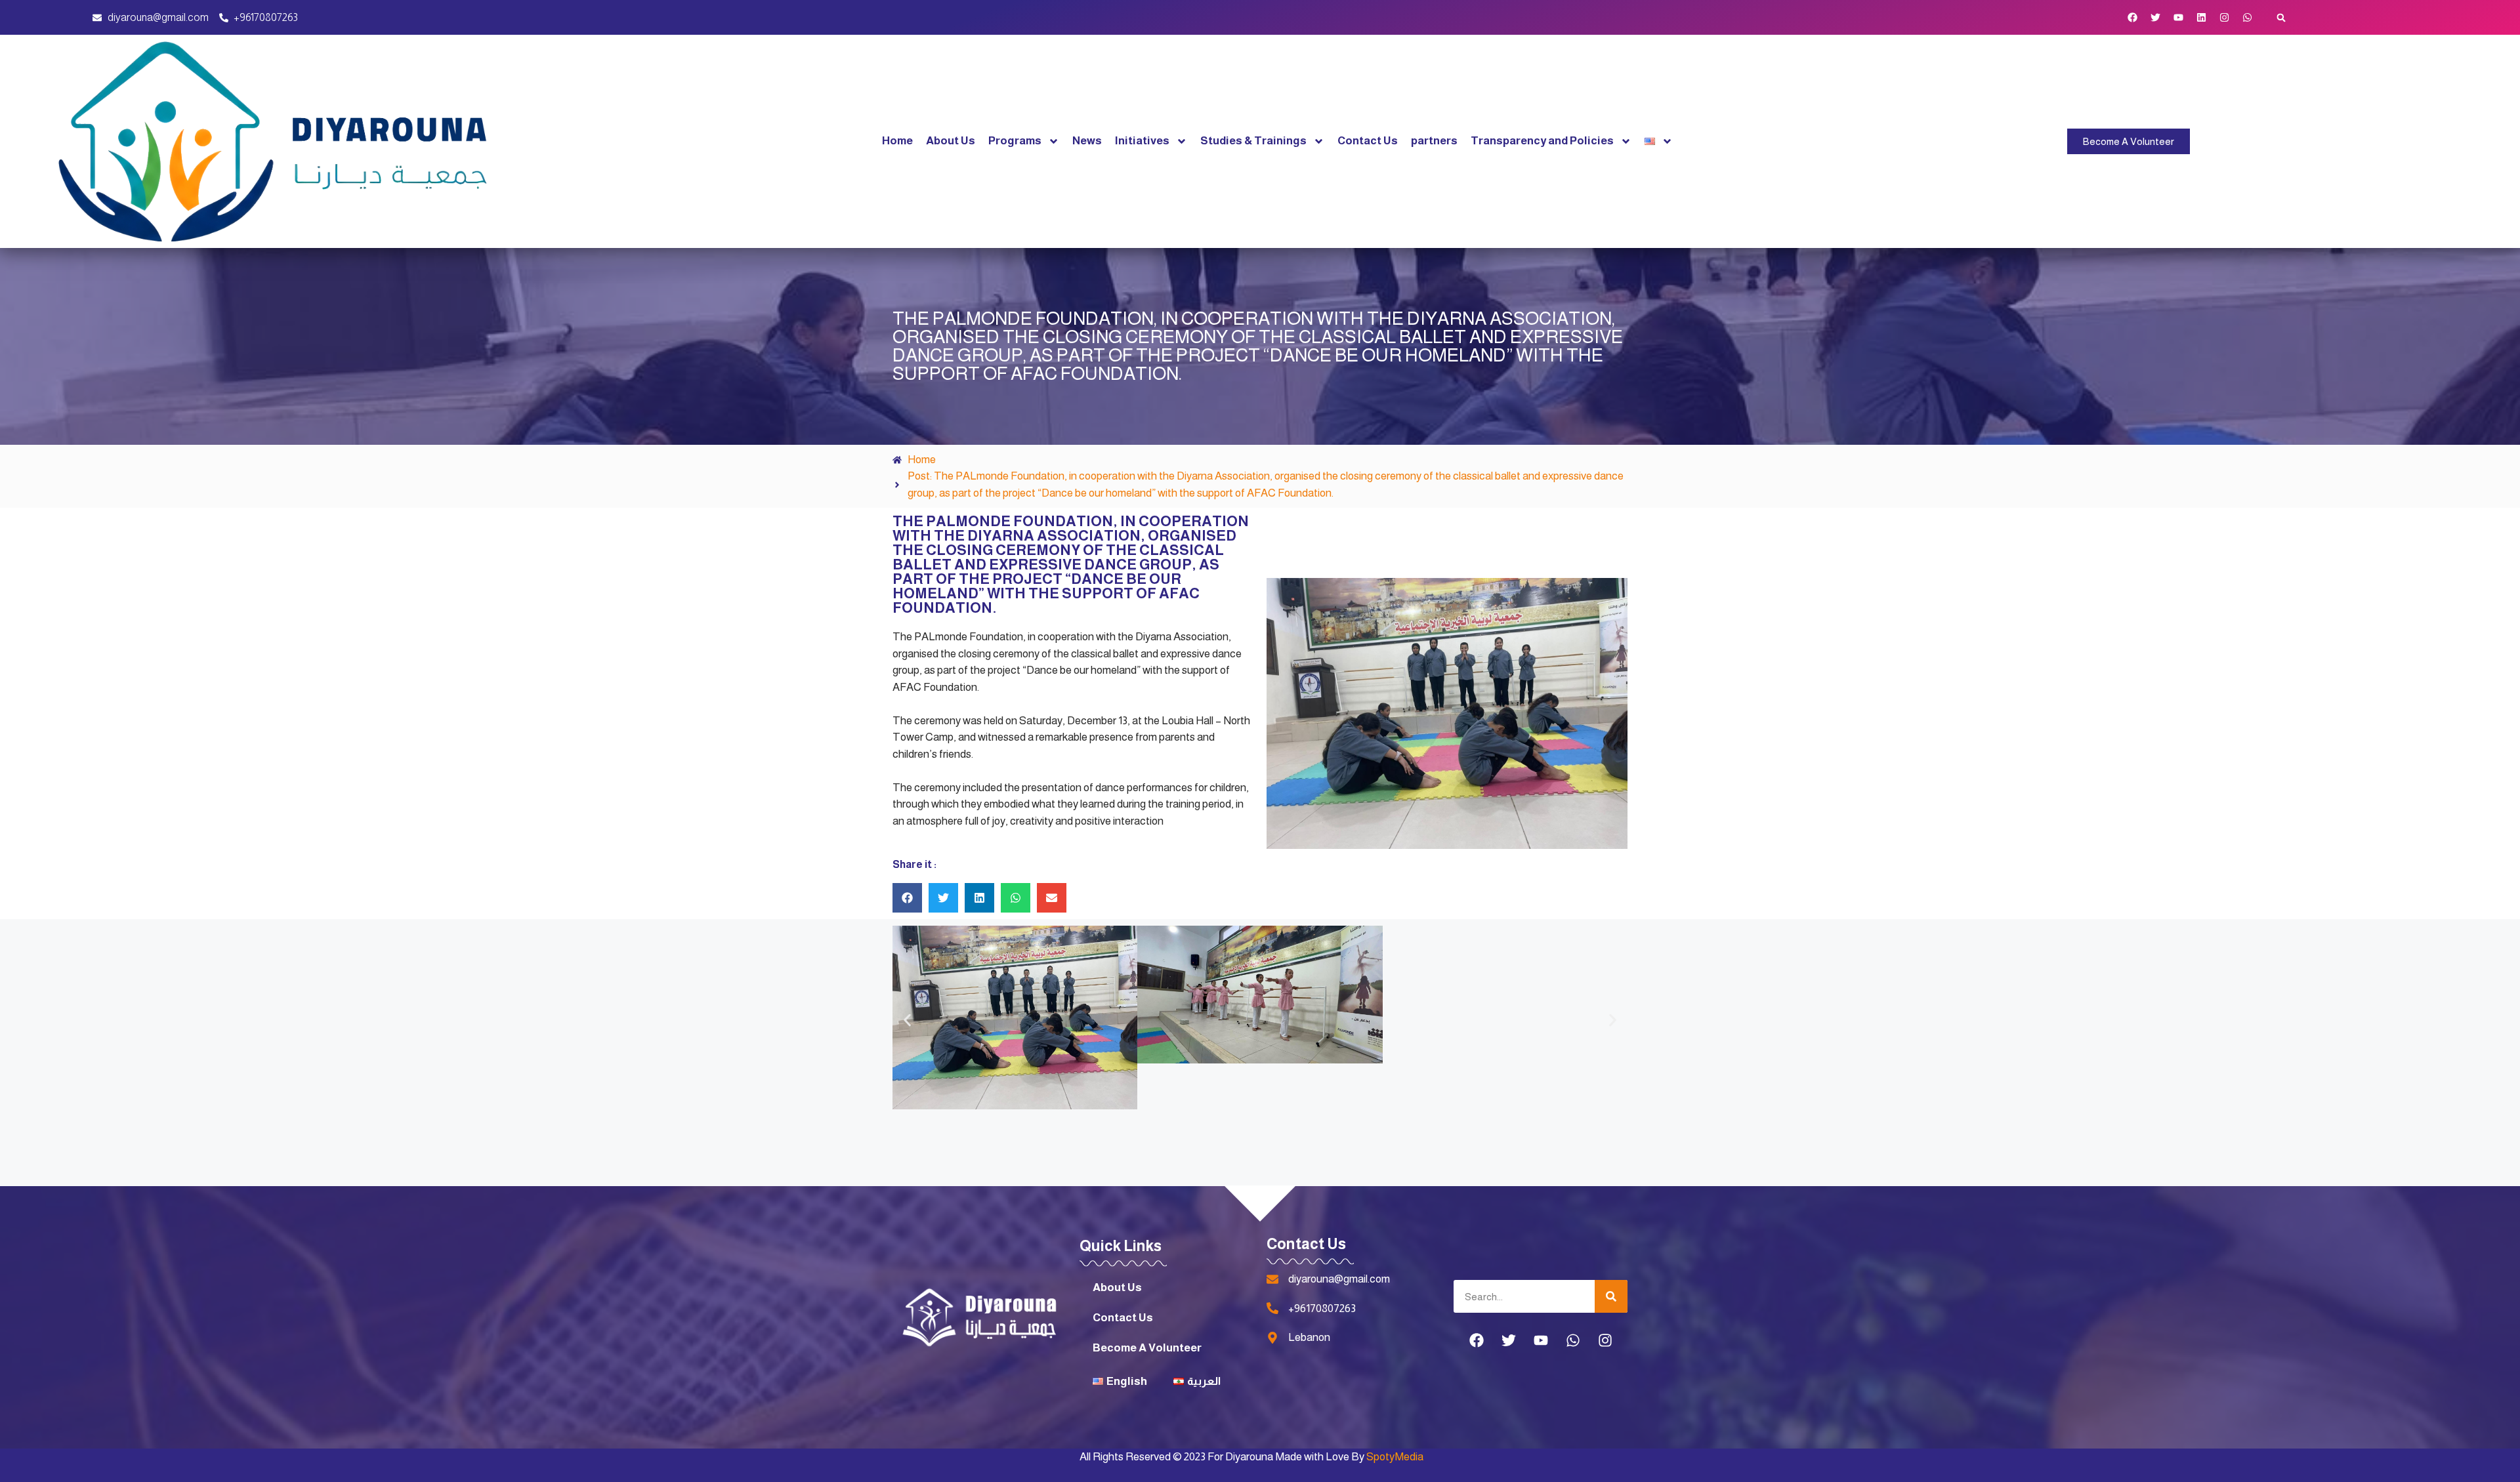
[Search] (1611, 1296)
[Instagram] (2225, 18)
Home (897, 141)
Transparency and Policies (1542, 141)
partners (1434, 141)
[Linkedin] (2202, 18)
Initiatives (1142, 141)
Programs (1015, 141)
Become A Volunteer (1147, 1348)
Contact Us (1368, 141)
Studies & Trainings (1253, 141)
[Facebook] (2133, 18)
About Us (951, 141)
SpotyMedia (1395, 1457)
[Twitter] (2156, 18)
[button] (2281, 17)
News (1087, 141)
